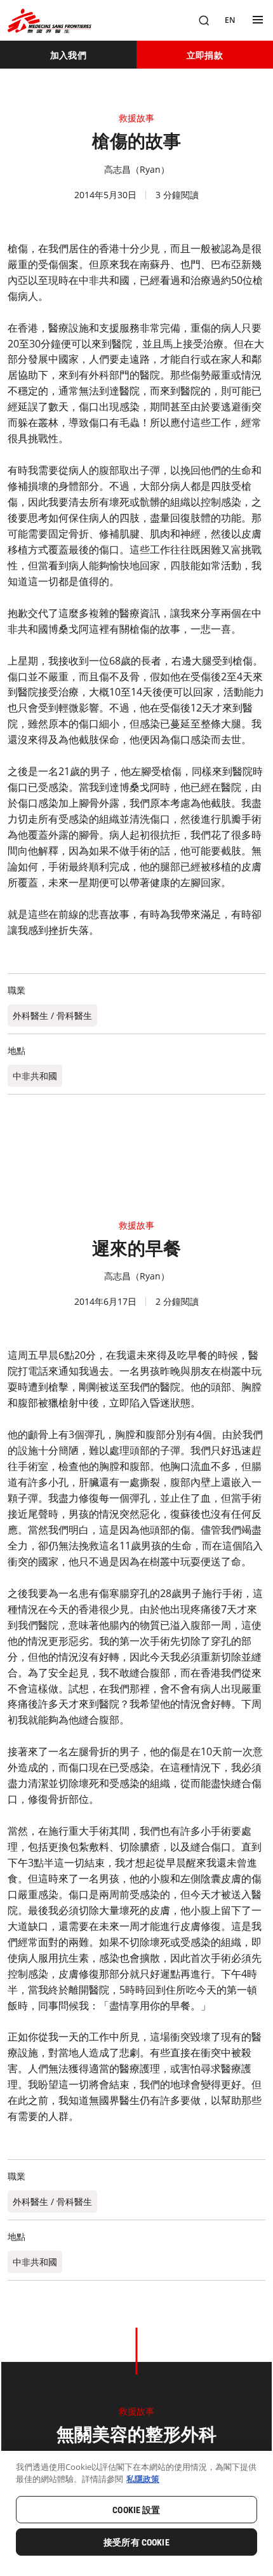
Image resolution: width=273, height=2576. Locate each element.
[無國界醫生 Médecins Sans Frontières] (50, 21)
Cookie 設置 (136, 2510)
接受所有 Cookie (136, 2542)
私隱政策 (143, 2479)
